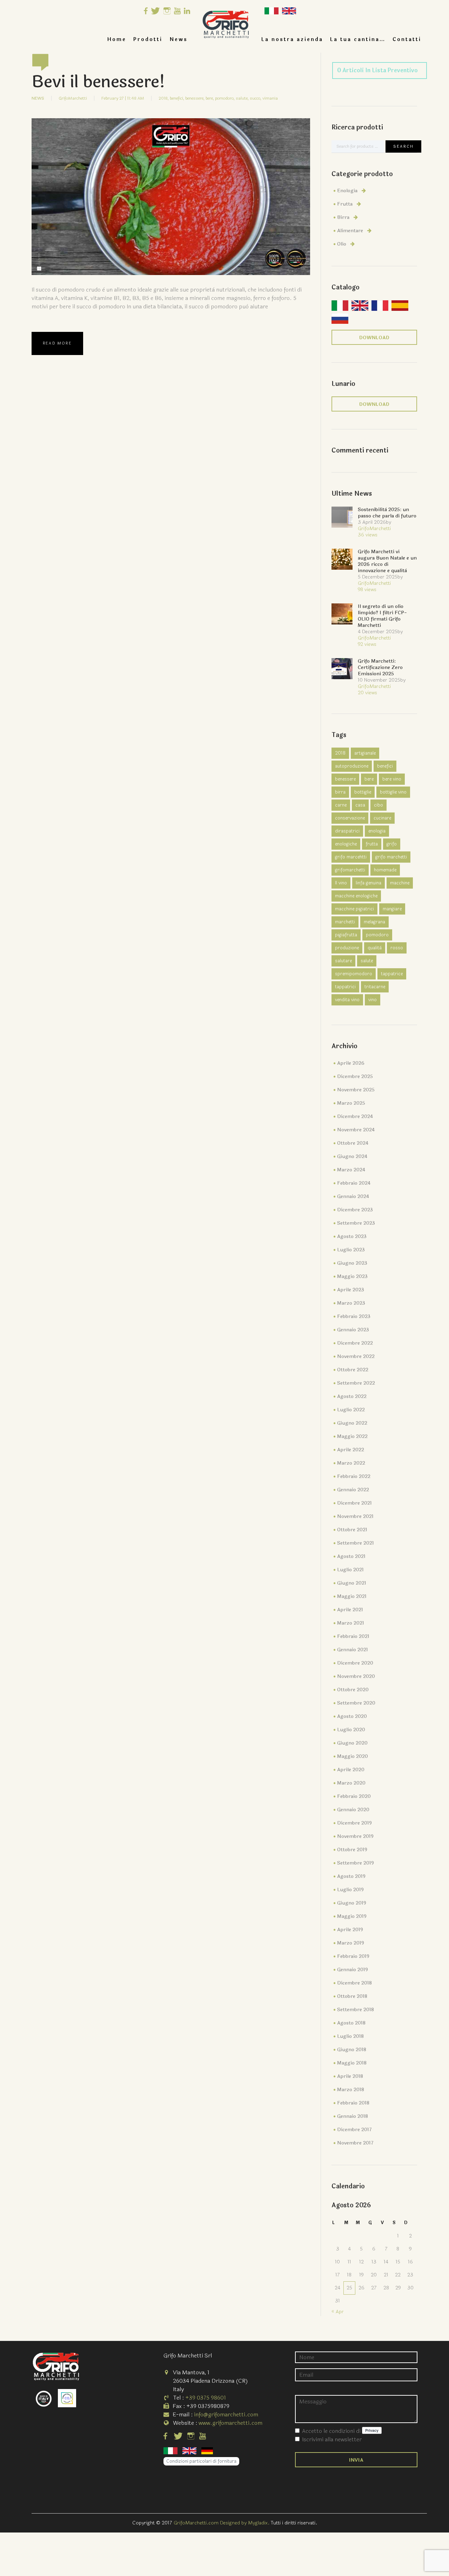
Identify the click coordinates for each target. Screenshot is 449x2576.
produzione (347, 948)
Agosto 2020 (352, 1716)
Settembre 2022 (356, 1383)
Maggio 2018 (352, 2063)
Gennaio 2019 (353, 1970)
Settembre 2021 (356, 1543)
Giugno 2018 (352, 2050)
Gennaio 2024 (353, 1196)
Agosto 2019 (351, 1876)
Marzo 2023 (351, 1303)
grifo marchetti (391, 857)
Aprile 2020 (351, 1770)
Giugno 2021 (352, 1583)
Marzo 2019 (351, 1943)
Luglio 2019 (350, 1890)
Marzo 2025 (351, 1103)
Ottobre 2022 (353, 1370)
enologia (377, 831)
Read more (57, 343)
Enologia (347, 191)
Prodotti (148, 39)
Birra (343, 217)
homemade (385, 870)
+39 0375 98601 (206, 2398)
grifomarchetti (350, 870)
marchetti (345, 922)
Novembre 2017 (355, 2143)
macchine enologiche (356, 896)
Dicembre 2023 (355, 1210)
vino (373, 1000)
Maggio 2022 (352, 1436)
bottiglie (363, 792)
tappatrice (392, 974)
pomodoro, (225, 98)
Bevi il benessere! (98, 82)
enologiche (346, 844)
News (179, 39)
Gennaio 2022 (353, 1490)
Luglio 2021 (350, 1570)
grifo (392, 844)
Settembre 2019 (356, 1863)
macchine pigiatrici (354, 909)
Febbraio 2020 (354, 1796)
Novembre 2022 (356, 1356)
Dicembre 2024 (355, 1116)
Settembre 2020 (356, 1703)
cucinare (382, 818)
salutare (343, 961)
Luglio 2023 (351, 1250)
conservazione (350, 818)
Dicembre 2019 (354, 1823)
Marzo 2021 (351, 1623)
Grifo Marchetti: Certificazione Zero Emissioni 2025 (380, 667)
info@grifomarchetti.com (226, 2414)
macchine (400, 883)
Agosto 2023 (352, 1236)
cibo (378, 805)
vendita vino (347, 1000)
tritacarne (375, 987)
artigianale (365, 753)
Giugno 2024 (352, 1156)
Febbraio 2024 (354, 1183)
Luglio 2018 (350, 2036)
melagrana (374, 922)
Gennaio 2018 (353, 2116)
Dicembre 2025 (355, 1076)
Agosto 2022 (352, 1396)
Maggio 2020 (353, 1756)
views (368, 535)
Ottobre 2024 (353, 1143)
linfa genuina (368, 883)
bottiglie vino (393, 792)
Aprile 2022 (351, 1450)
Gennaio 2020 (353, 1810)
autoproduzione (352, 766)
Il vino (341, 883)
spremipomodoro (354, 974)
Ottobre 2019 (352, 1850)
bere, (210, 98)
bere (369, 779)
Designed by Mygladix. (245, 2523)
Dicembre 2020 (355, 1663)
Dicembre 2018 (354, 1983)
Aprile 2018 (350, 2076)
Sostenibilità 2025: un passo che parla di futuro (387, 513)
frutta (372, 844)
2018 (340, 753)
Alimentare (350, 231)
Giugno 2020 (352, 1743)
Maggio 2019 (352, 1916)
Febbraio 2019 (353, 1956)
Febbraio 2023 (354, 1316)
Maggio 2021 (352, 1596)
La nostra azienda (292, 39)
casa (360, 805)
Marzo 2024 (351, 1170)
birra (340, 792)
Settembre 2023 (356, 1223)
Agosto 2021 (351, 1556)
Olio (342, 244)
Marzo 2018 (351, 2090)
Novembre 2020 (356, 1676)
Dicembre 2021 (354, 1503)
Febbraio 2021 (353, 1636)
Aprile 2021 (350, 1610)
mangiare (392, 909)
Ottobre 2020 (353, 1690)
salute (367, 961)
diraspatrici (347, 831)
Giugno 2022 (352, 1423)
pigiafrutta (346, 935)
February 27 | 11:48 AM (123, 98)
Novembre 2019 (355, 1836)
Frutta (345, 204)
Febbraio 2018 (353, 2103)
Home (117, 39)
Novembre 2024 (356, 1130)
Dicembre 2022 (355, 1343)
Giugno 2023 (352, 1263)
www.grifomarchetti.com (230, 2423)
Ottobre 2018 (352, 1996)
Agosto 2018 (351, 2023)
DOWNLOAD (374, 338)
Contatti (407, 39)
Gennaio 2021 (353, 1650)
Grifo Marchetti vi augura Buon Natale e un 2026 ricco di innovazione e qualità (387, 561)
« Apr (338, 2312)
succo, (256, 98)
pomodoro (377, 935)
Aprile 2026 (351, 1063)
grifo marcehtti (351, 857)
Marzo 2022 (351, 1463)
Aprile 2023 (351, 1290)
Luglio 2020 (351, 1730)
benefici (385, 766)
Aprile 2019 (350, 1930)
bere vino (392, 779)
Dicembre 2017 (354, 2130)
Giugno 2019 (352, 1903)
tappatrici (345, 987)
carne (341, 805)
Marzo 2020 (351, 1783)
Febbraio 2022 (354, 1476)
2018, (164, 98)
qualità (375, 948)
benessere (345, 779)
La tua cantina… (358, 39)
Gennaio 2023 (353, 1330)
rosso (397, 948)
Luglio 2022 (351, 1410)
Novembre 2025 (356, 1090)
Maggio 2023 (352, 1276)
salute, (242, 98)
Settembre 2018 (356, 2010)
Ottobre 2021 (352, 1530)
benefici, (177, 98)
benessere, (195, 98)
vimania (270, 98)
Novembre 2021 (355, 1516)
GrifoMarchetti (73, 98)
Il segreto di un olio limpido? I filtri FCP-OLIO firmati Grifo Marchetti (382, 616)
